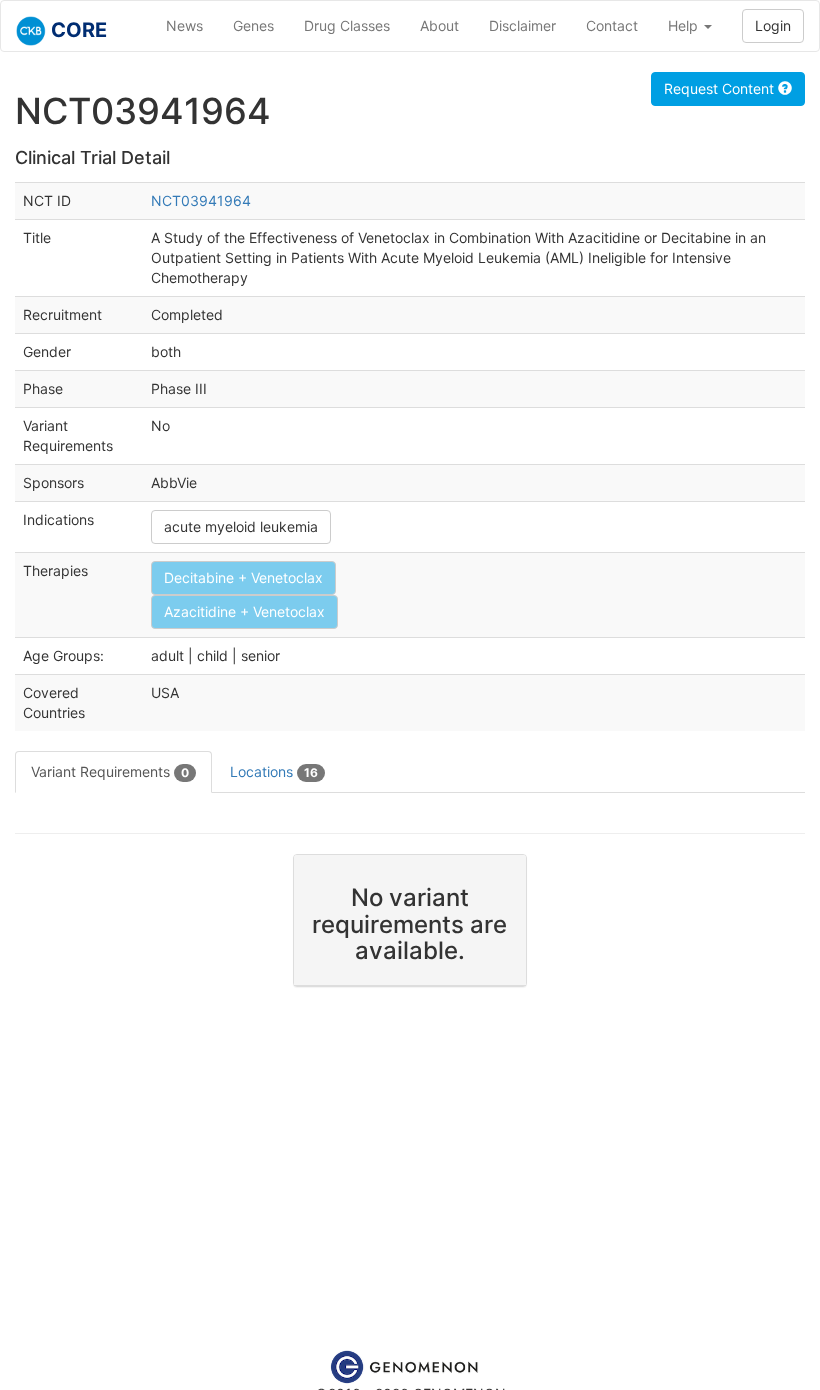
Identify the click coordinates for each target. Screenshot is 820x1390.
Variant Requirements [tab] (110, 771)
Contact (612, 25)
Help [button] (685, 25)
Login (773, 25)
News (184, 25)
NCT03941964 (201, 200)
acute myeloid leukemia (241, 526)
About (439, 25)
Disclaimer (522, 25)
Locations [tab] (274, 771)
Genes (253, 25)
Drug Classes (347, 25)
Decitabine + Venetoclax (243, 577)
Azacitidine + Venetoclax (244, 611)
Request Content (721, 88)
